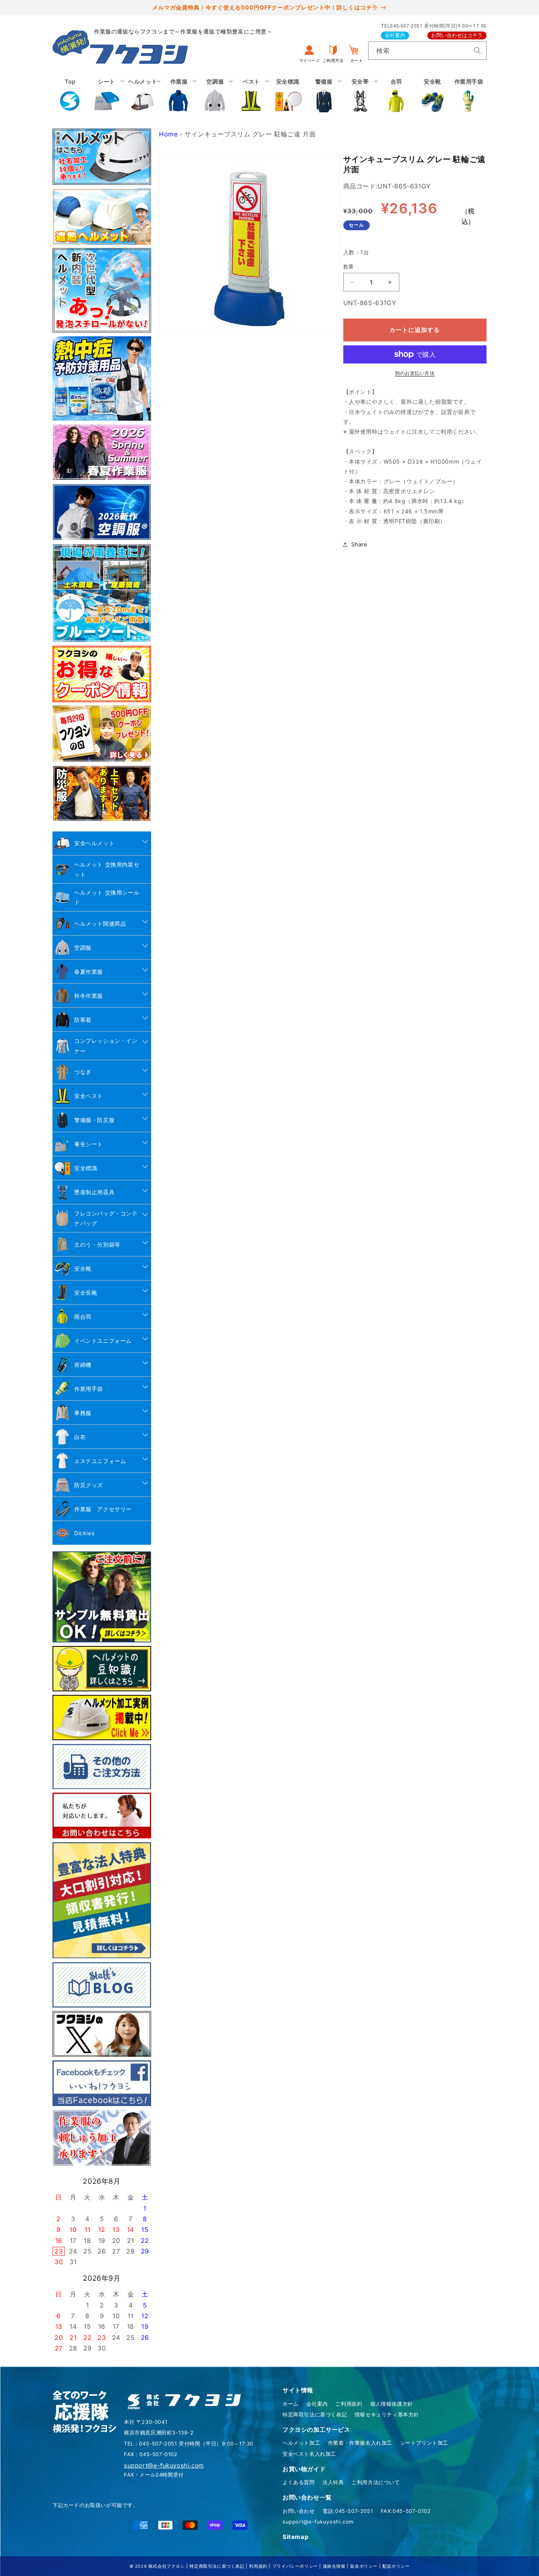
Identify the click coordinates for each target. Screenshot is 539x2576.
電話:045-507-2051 (348, 2511)
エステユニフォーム (100, 1461)
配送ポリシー (396, 2566)
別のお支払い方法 (415, 373)
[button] (107, 95)
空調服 (83, 948)
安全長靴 (86, 1293)
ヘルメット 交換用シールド (107, 897)
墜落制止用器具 (94, 1192)
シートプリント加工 (424, 2443)
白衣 (80, 1437)
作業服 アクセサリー (103, 1509)
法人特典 (333, 2482)
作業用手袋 (89, 1389)
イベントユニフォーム (103, 1341)
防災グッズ (89, 1485)
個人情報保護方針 (392, 2404)
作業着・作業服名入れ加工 (360, 2443)
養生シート (89, 1144)
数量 (349, 267)
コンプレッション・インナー (106, 1046)
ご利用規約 (349, 2404)
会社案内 (395, 35)
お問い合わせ (299, 2511)
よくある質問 (299, 2482)
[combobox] (427, 51)
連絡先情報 (334, 2566)
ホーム (291, 2404)
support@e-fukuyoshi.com (318, 2522)
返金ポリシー (364, 2566)
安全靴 (83, 1268)
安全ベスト (89, 1096)
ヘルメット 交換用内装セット (107, 869)
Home (168, 134)
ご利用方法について (376, 2482)
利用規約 (258, 2566)
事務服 (83, 1413)
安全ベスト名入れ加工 (309, 2454)
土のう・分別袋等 (97, 1244)
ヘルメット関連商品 (100, 924)
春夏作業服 (89, 972)
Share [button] (359, 544)
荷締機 (83, 1365)
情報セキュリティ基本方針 (387, 2414)
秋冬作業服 (89, 996)
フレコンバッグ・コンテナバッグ (106, 1218)
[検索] (477, 50)
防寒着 (83, 1020)
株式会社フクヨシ (167, 2566)
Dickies (84, 1533)
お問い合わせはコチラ (457, 35)
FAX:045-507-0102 (406, 2511)
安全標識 (86, 1168)
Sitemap (295, 2537)
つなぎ (83, 1072)
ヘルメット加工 (301, 2443)
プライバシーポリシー (295, 2566)
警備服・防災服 (94, 1120)
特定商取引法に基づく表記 (315, 2414)
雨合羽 (83, 1317)
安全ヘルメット (94, 843)
